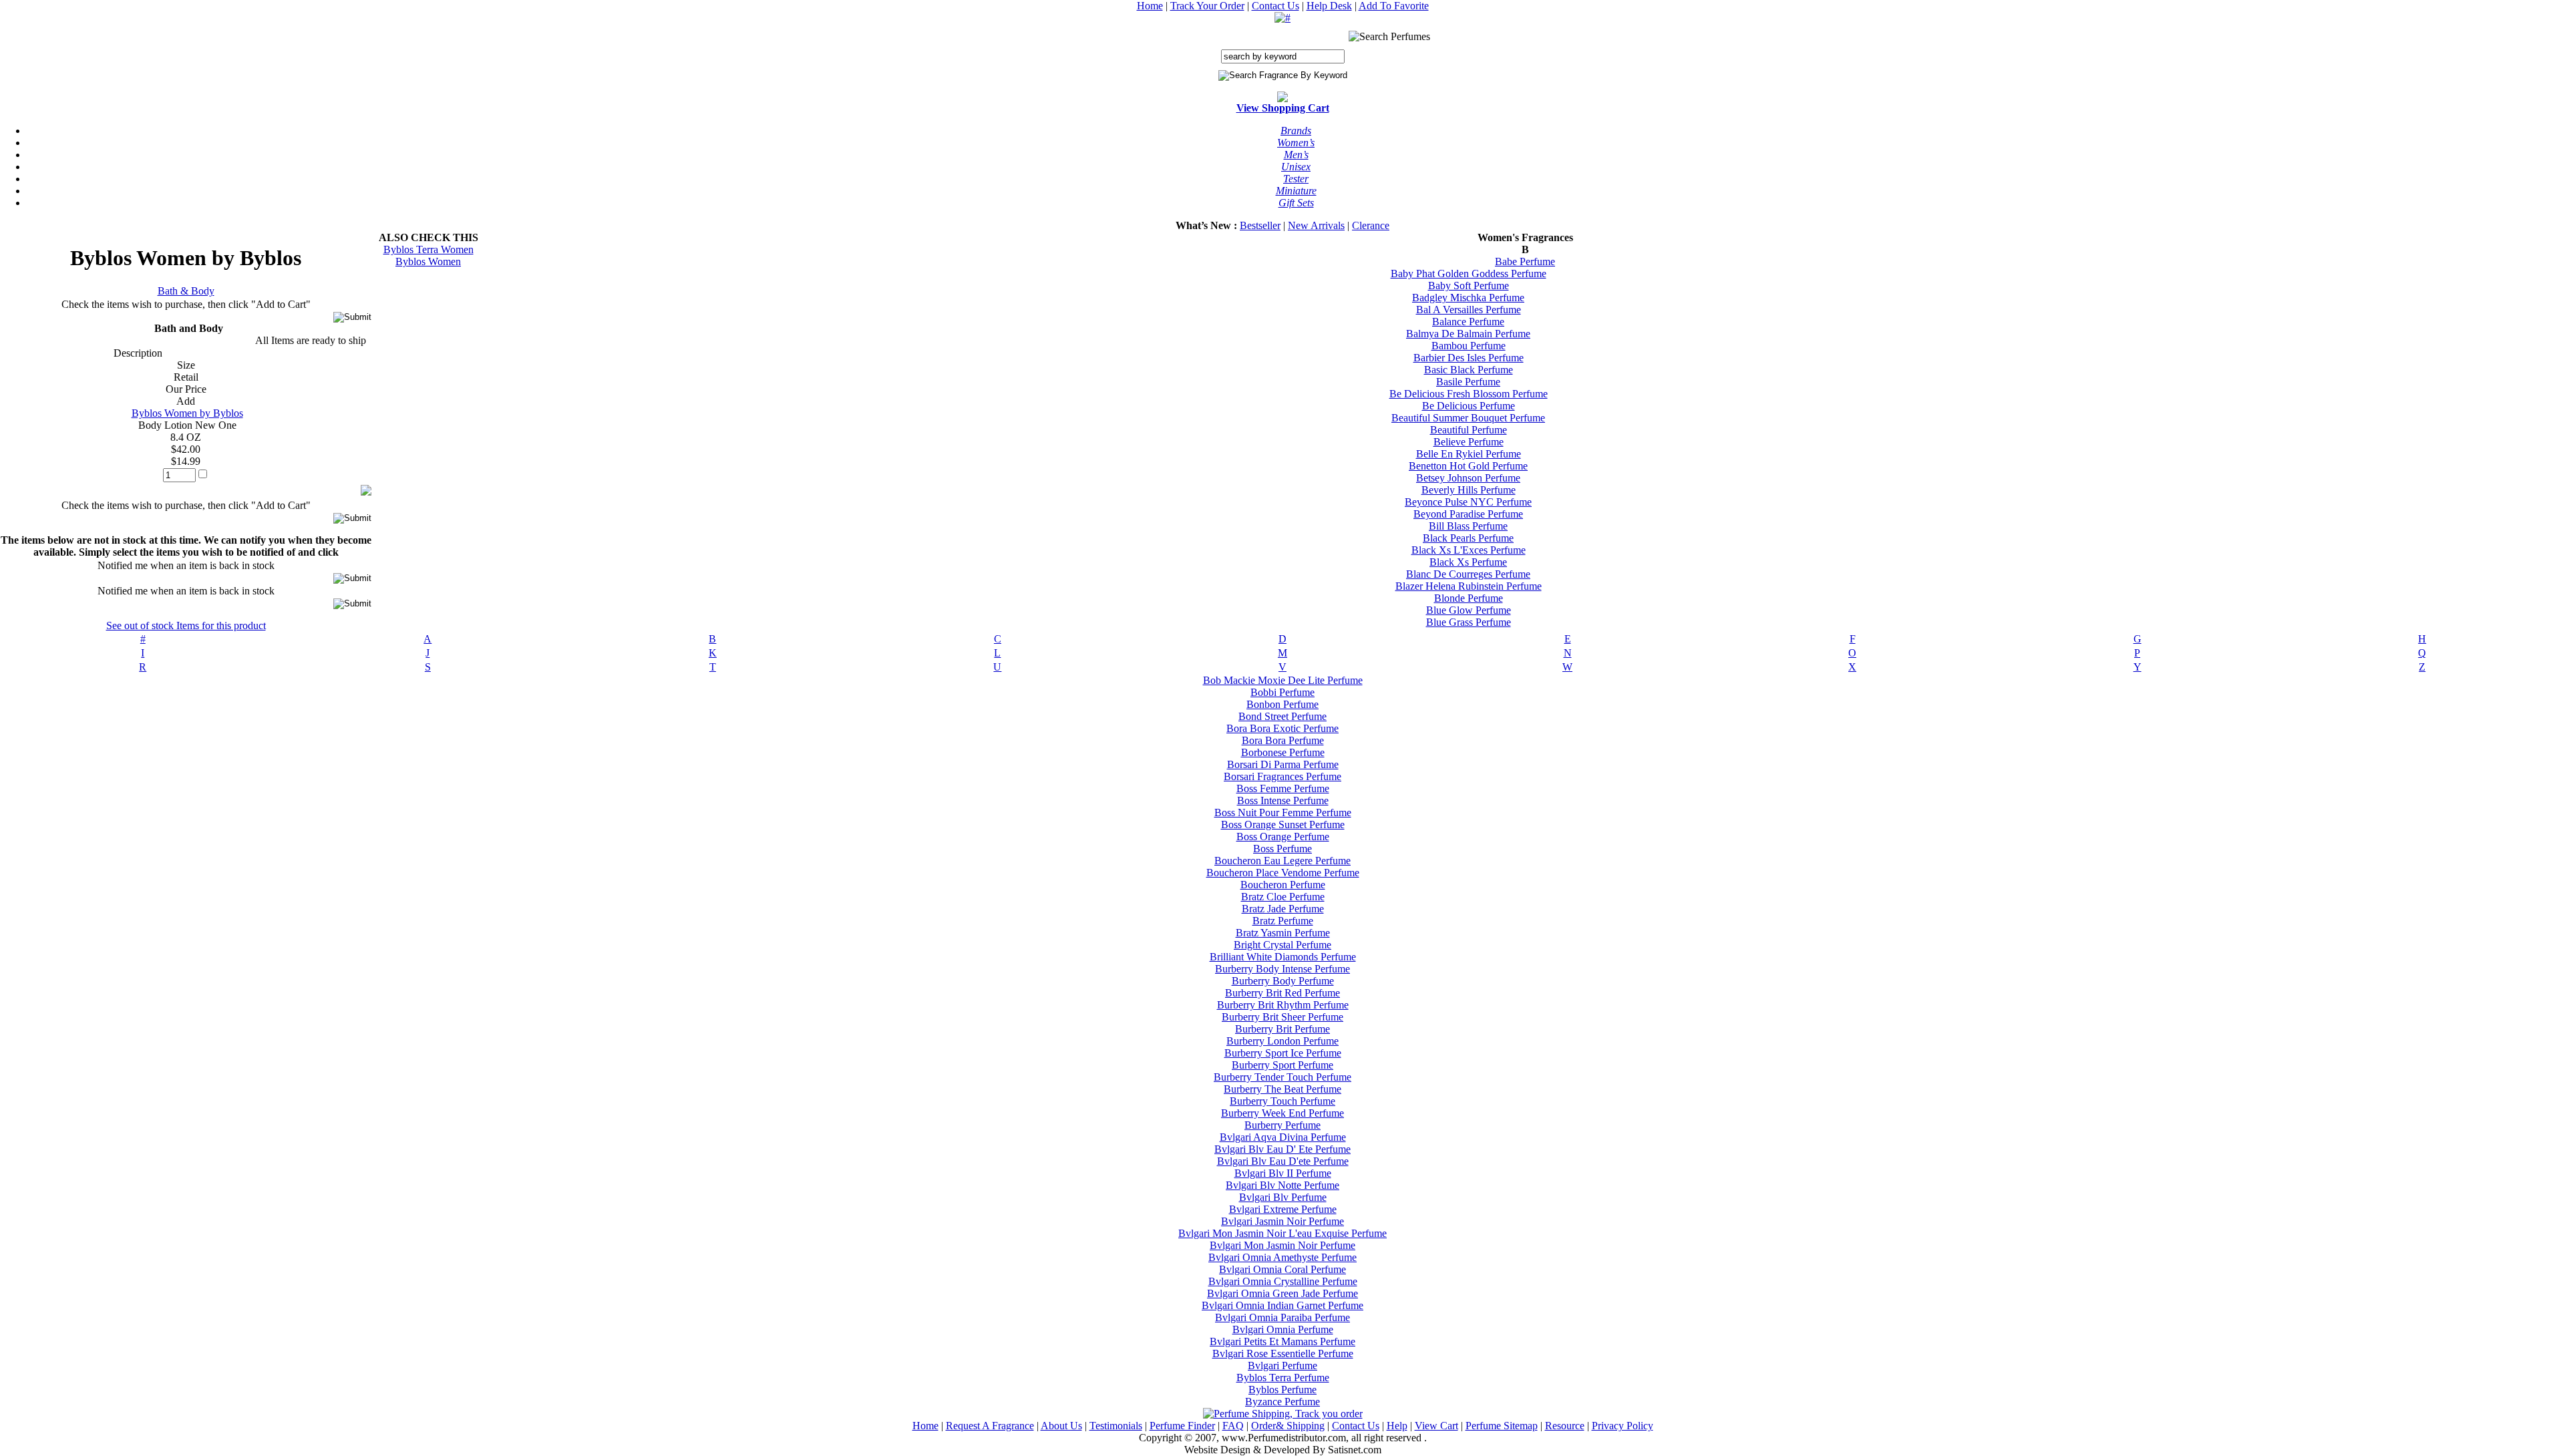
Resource (1565, 1426)
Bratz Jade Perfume (1283, 909)
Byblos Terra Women (429, 249)
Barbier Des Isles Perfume (1469, 358)
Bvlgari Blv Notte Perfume (1282, 1185)
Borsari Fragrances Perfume (1282, 776)
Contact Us (1275, 6)
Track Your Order (1207, 6)
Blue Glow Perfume (1469, 610)
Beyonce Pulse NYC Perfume (1468, 502)
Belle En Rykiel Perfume (1469, 454)
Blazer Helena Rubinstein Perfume (1469, 586)
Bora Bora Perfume (1283, 740)
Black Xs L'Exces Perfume (1469, 550)
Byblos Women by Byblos (187, 413)
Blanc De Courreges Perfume (1468, 574)
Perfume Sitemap (1502, 1426)
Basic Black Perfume (1469, 370)
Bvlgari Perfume (1282, 1366)
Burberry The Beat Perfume (1282, 1089)
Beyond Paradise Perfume (1468, 514)
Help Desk (1329, 6)
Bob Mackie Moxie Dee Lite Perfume (1283, 680)
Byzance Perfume (1282, 1402)
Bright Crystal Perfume (1282, 945)
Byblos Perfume (1282, 1390)
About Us (1061, 1426)
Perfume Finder (1182, 1426)
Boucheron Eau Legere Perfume (1282, 861)
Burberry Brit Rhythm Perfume (1283, 1005)
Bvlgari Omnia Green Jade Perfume (1282, 1293)
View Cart (1436, 1426)
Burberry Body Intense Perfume (1282, 969)
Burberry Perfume (1282, 1125)
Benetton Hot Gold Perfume (1468, 466)
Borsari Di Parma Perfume (1283, 764)
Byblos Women (428, 261)
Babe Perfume (1525, 261)
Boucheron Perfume (1283, 885)
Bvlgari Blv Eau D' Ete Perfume (1282, 1149)
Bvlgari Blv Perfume (1283, 1197)
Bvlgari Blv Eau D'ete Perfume (1283, 1161)
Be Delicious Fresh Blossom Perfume (1469, 394)
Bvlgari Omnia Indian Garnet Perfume (1282, 1305)
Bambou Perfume (1469, 346)
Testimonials (1116, 1426)
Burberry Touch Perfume (1282, 1101)
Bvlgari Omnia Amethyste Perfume (1282, 1257)
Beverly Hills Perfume (1469, 490)
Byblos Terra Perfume (1283, 1378)
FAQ (1233, 1426)
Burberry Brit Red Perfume (1282, 993)
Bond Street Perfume (1282, 716)
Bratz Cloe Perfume (1283, 897)
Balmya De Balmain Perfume (1468, 334)
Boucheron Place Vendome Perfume (1283, 873)
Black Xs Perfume (1468, 562)
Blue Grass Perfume (1469, 622)
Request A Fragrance (990, 1426)
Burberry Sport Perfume (1282, 1065)
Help (1397, 1426)
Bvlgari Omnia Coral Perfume (1282, 1269)
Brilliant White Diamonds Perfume (1283, 957)
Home (1150, 6)
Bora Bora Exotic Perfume (1282, 728)
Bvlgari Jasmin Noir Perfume (1282, 1221)
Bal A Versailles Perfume (1469, 310)
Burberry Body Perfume (1283, 981)
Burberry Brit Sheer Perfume (1282, 1017)
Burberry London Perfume (1282, 1041)
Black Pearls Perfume (1468, 538)
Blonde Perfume (1469, 598)
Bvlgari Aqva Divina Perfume (1283, 1137)
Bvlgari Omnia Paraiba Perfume (1282, 1317)
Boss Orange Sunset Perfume (1283, 825)
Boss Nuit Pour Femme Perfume (1283, 812)
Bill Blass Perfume (1468, 526)
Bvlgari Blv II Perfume (1283, 1173)
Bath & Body (186, 291)
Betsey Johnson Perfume (1468, 478)
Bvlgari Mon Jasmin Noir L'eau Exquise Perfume (1282, 1233)
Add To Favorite (1394, 6)
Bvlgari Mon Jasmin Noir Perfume (1282, 1245)
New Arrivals (1316, 225)
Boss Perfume (1282, 849)
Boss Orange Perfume (1283, 837)
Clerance (1371, 225)
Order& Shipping (1288, 1426)
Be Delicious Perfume (1469, 406)
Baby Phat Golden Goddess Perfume (1469, 274)
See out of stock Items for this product (186, 625)
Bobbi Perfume (1282, 692)
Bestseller (1260, 225)
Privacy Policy (1622, 1426)
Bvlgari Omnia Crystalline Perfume (1283, 1281)
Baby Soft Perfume (1469, 286)
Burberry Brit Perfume (1282, 1029)
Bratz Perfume (1283, 921)
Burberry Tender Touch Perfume (1282, 1077)
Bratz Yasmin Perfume (1283, 933)
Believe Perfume (1469, 442)
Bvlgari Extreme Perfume (1283, 1209)
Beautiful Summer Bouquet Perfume (1468, 418)
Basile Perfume (1468, 382)
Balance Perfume (1468, 322)
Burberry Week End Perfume (1282, 1113)
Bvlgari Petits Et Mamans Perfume (1282, 1341)
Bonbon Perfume (1282, 704)
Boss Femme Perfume (1283, 788)
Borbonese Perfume (1283, 752)
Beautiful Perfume (1469, 430)
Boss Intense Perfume (1283, 800)
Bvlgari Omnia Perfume (1283, 1329)
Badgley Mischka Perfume (1468, 298)
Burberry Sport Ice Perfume (1283, 1053)
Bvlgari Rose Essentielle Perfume (1283, 1353)
